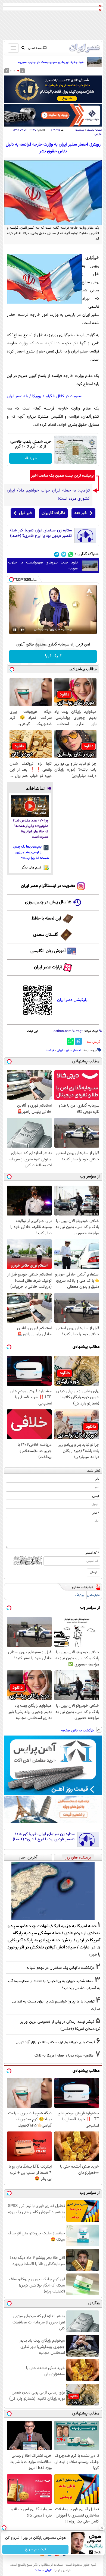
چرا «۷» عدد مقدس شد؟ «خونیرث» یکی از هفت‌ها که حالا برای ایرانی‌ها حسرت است (31, 829)
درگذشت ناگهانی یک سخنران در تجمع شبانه (60, 1968)
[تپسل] (11, 580)
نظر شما (93, 1471)
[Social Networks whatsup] (71, 554)
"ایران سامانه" (43, 2570)
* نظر (96, 1513)
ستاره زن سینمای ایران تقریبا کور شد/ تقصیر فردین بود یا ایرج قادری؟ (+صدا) (41, 533)
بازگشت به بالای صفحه (78, 1731)
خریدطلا (31, 458)
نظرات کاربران (53, 513)
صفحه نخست (94, 130)
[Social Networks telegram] (57, 554)
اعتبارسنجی (94, 1595)
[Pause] (15, 630)
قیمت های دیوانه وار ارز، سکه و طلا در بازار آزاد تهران (55, 2042)
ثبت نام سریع (35, 2549)
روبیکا (37, 396)
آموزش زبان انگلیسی (48, 951)
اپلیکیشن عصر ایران (73, 1000)
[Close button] (102, 2528)
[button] (18, 71)
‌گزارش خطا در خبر (93, 1042)
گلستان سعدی (46, 935)
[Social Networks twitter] (64, 554)
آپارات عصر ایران (48, 967)
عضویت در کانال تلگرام (64, 396)
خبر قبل (26, 513)
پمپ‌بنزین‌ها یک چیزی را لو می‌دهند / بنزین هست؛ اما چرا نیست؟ (31, 852)
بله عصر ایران (17, 396)
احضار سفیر (73, 1050)
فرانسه (50, 1050)
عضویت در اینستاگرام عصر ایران (48, 886)
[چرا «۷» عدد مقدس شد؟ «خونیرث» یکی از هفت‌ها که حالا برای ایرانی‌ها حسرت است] (30, 806)
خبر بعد (81, 513)
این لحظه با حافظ (46, 919)
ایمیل (96, 1496)
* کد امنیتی (92, 1553)
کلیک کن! (53, 656)
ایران (60, 1050)
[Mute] (22, 630)
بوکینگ (79, 1595)
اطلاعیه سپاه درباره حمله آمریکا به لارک (64, 2056)
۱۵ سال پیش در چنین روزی (48, 902)
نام (97, 1479)
